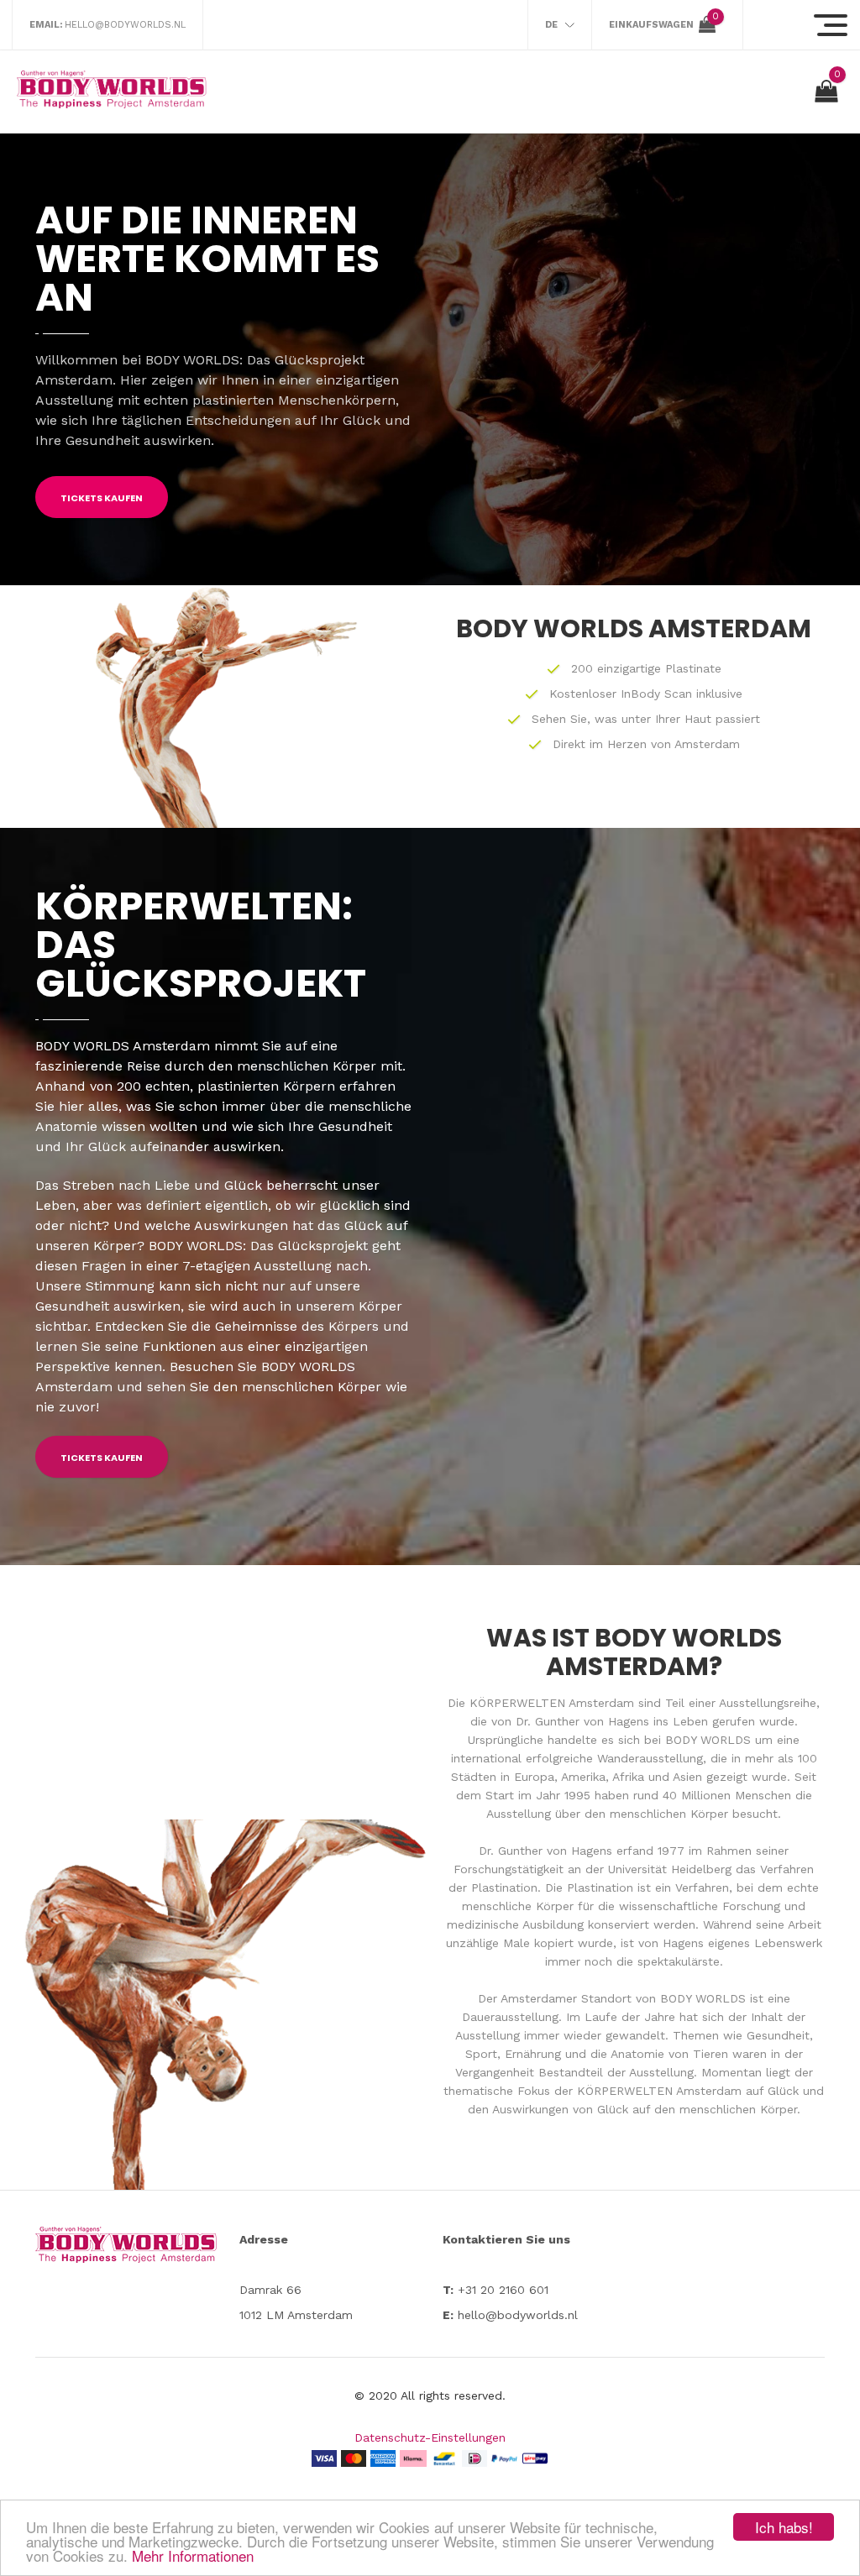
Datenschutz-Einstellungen (430, 2437)
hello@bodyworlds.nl (125, 25)
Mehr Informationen (193, 2555)
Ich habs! (784, 2527)
